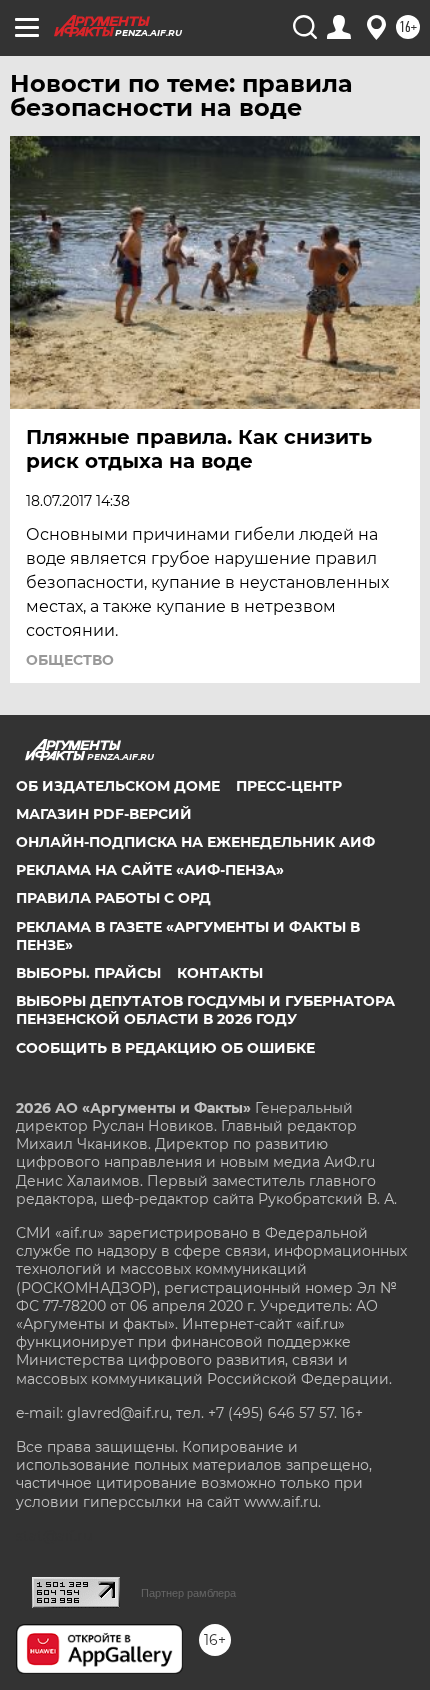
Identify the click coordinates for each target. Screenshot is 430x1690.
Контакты (220, 973)
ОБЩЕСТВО (70, 660)
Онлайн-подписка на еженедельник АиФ (195, 842)
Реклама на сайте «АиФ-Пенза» (150, 870)
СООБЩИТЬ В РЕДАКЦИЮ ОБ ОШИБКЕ (165, 1048)
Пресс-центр (289, 786)
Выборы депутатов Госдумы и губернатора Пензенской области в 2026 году (205, 1010)
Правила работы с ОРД (113, 898)
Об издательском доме (118, 786)
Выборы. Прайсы (88, 973)
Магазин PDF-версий (104, 814)
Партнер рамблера (188, 1593)
